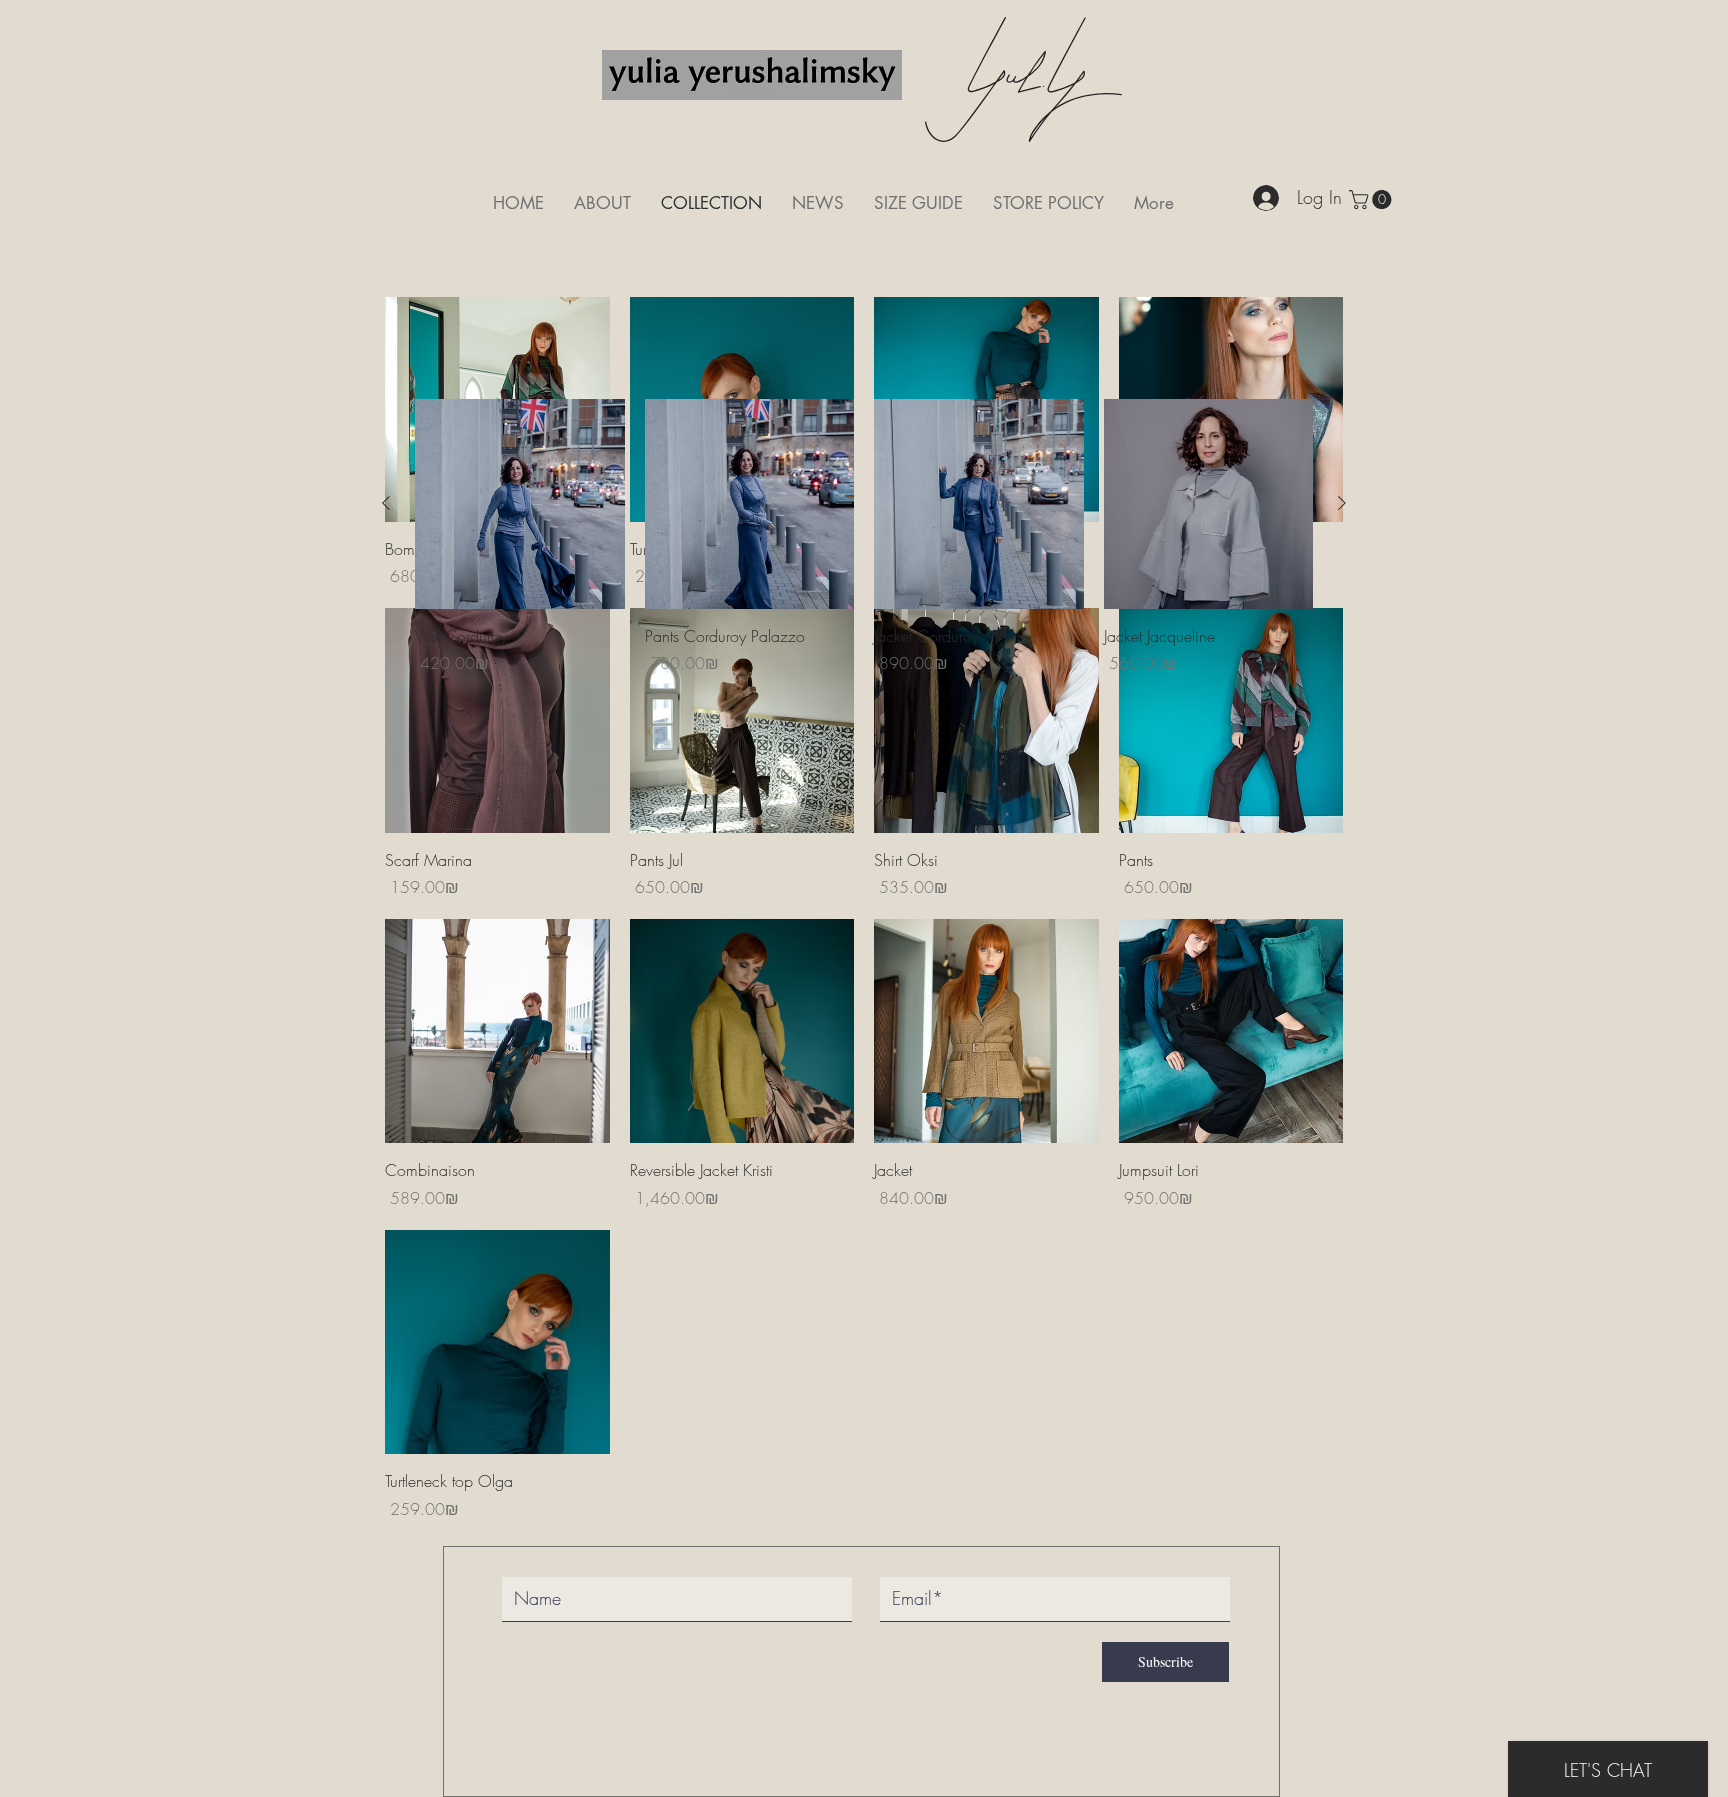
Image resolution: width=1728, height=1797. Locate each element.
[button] (1372, 199)
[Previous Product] (386, 503)
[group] (864, 537)
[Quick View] (497, 720)
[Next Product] (1342, 503)
